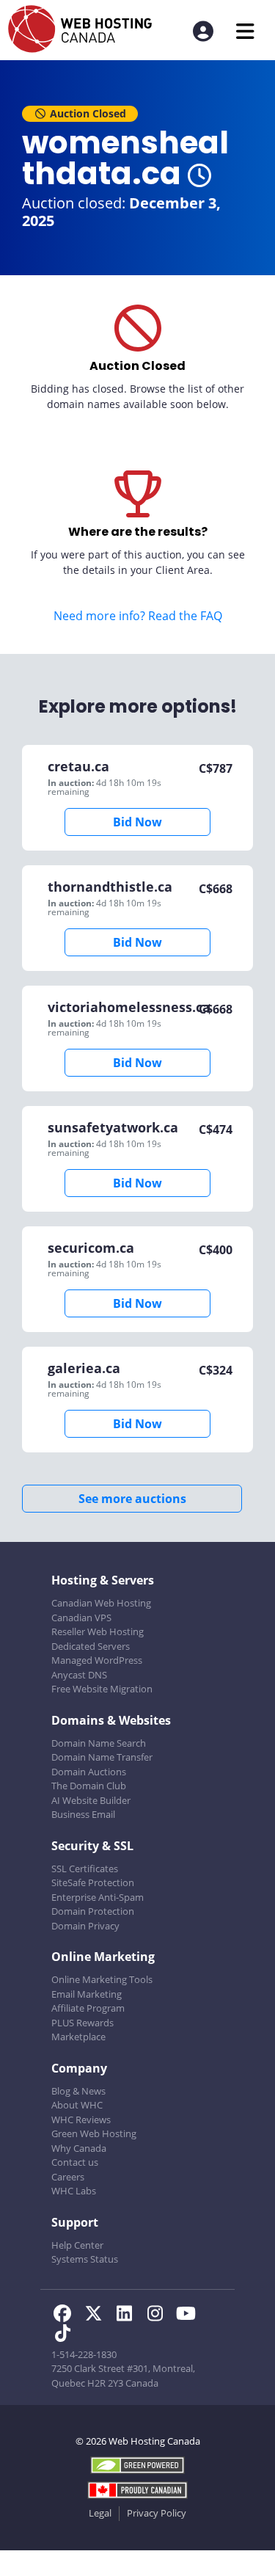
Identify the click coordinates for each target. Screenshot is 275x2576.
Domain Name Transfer (102, 1757)
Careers (68, 2177)
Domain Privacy (85, 1926)
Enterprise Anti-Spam (98, 1897)
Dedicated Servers (91, 1646)
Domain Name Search (99, 1743)
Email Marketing (87, 1994)
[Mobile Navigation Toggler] (245, 31)
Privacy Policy (157, 2513)
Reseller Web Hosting (98, 1631)
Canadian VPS (81, 1618)
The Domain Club (89, 1786)
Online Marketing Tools (102, 1979)
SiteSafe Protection (93, 1882)
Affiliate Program (88, 2008)
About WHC (77, 2105)
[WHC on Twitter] (98, 2315)
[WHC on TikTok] (65, 2335)
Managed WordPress (97, 1660)
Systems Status (85, 2259)
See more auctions (132, 1499)
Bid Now (137, 822)
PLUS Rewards (82, 2023)
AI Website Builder (91, 1800)
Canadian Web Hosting (101, 1603)
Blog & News (78, 2091)
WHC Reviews (81, 2120)
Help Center (77, 2245)
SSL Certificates (85, 1869)
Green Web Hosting (94, 2133)
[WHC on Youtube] (188, 2315)
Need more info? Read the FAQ (138, 616)
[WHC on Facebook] (67, 2315)
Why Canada (79, 2148)
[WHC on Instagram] (159, 2315)
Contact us (75, 2162)
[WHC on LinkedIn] (128, 2315)
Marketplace (78, 2037)
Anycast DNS (79, 1675)
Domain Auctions (89, 1772)
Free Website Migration (102, 1689)
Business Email (83, 1814)
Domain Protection (93, 1911)
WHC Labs (74, 2191)
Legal (100, 2513)
